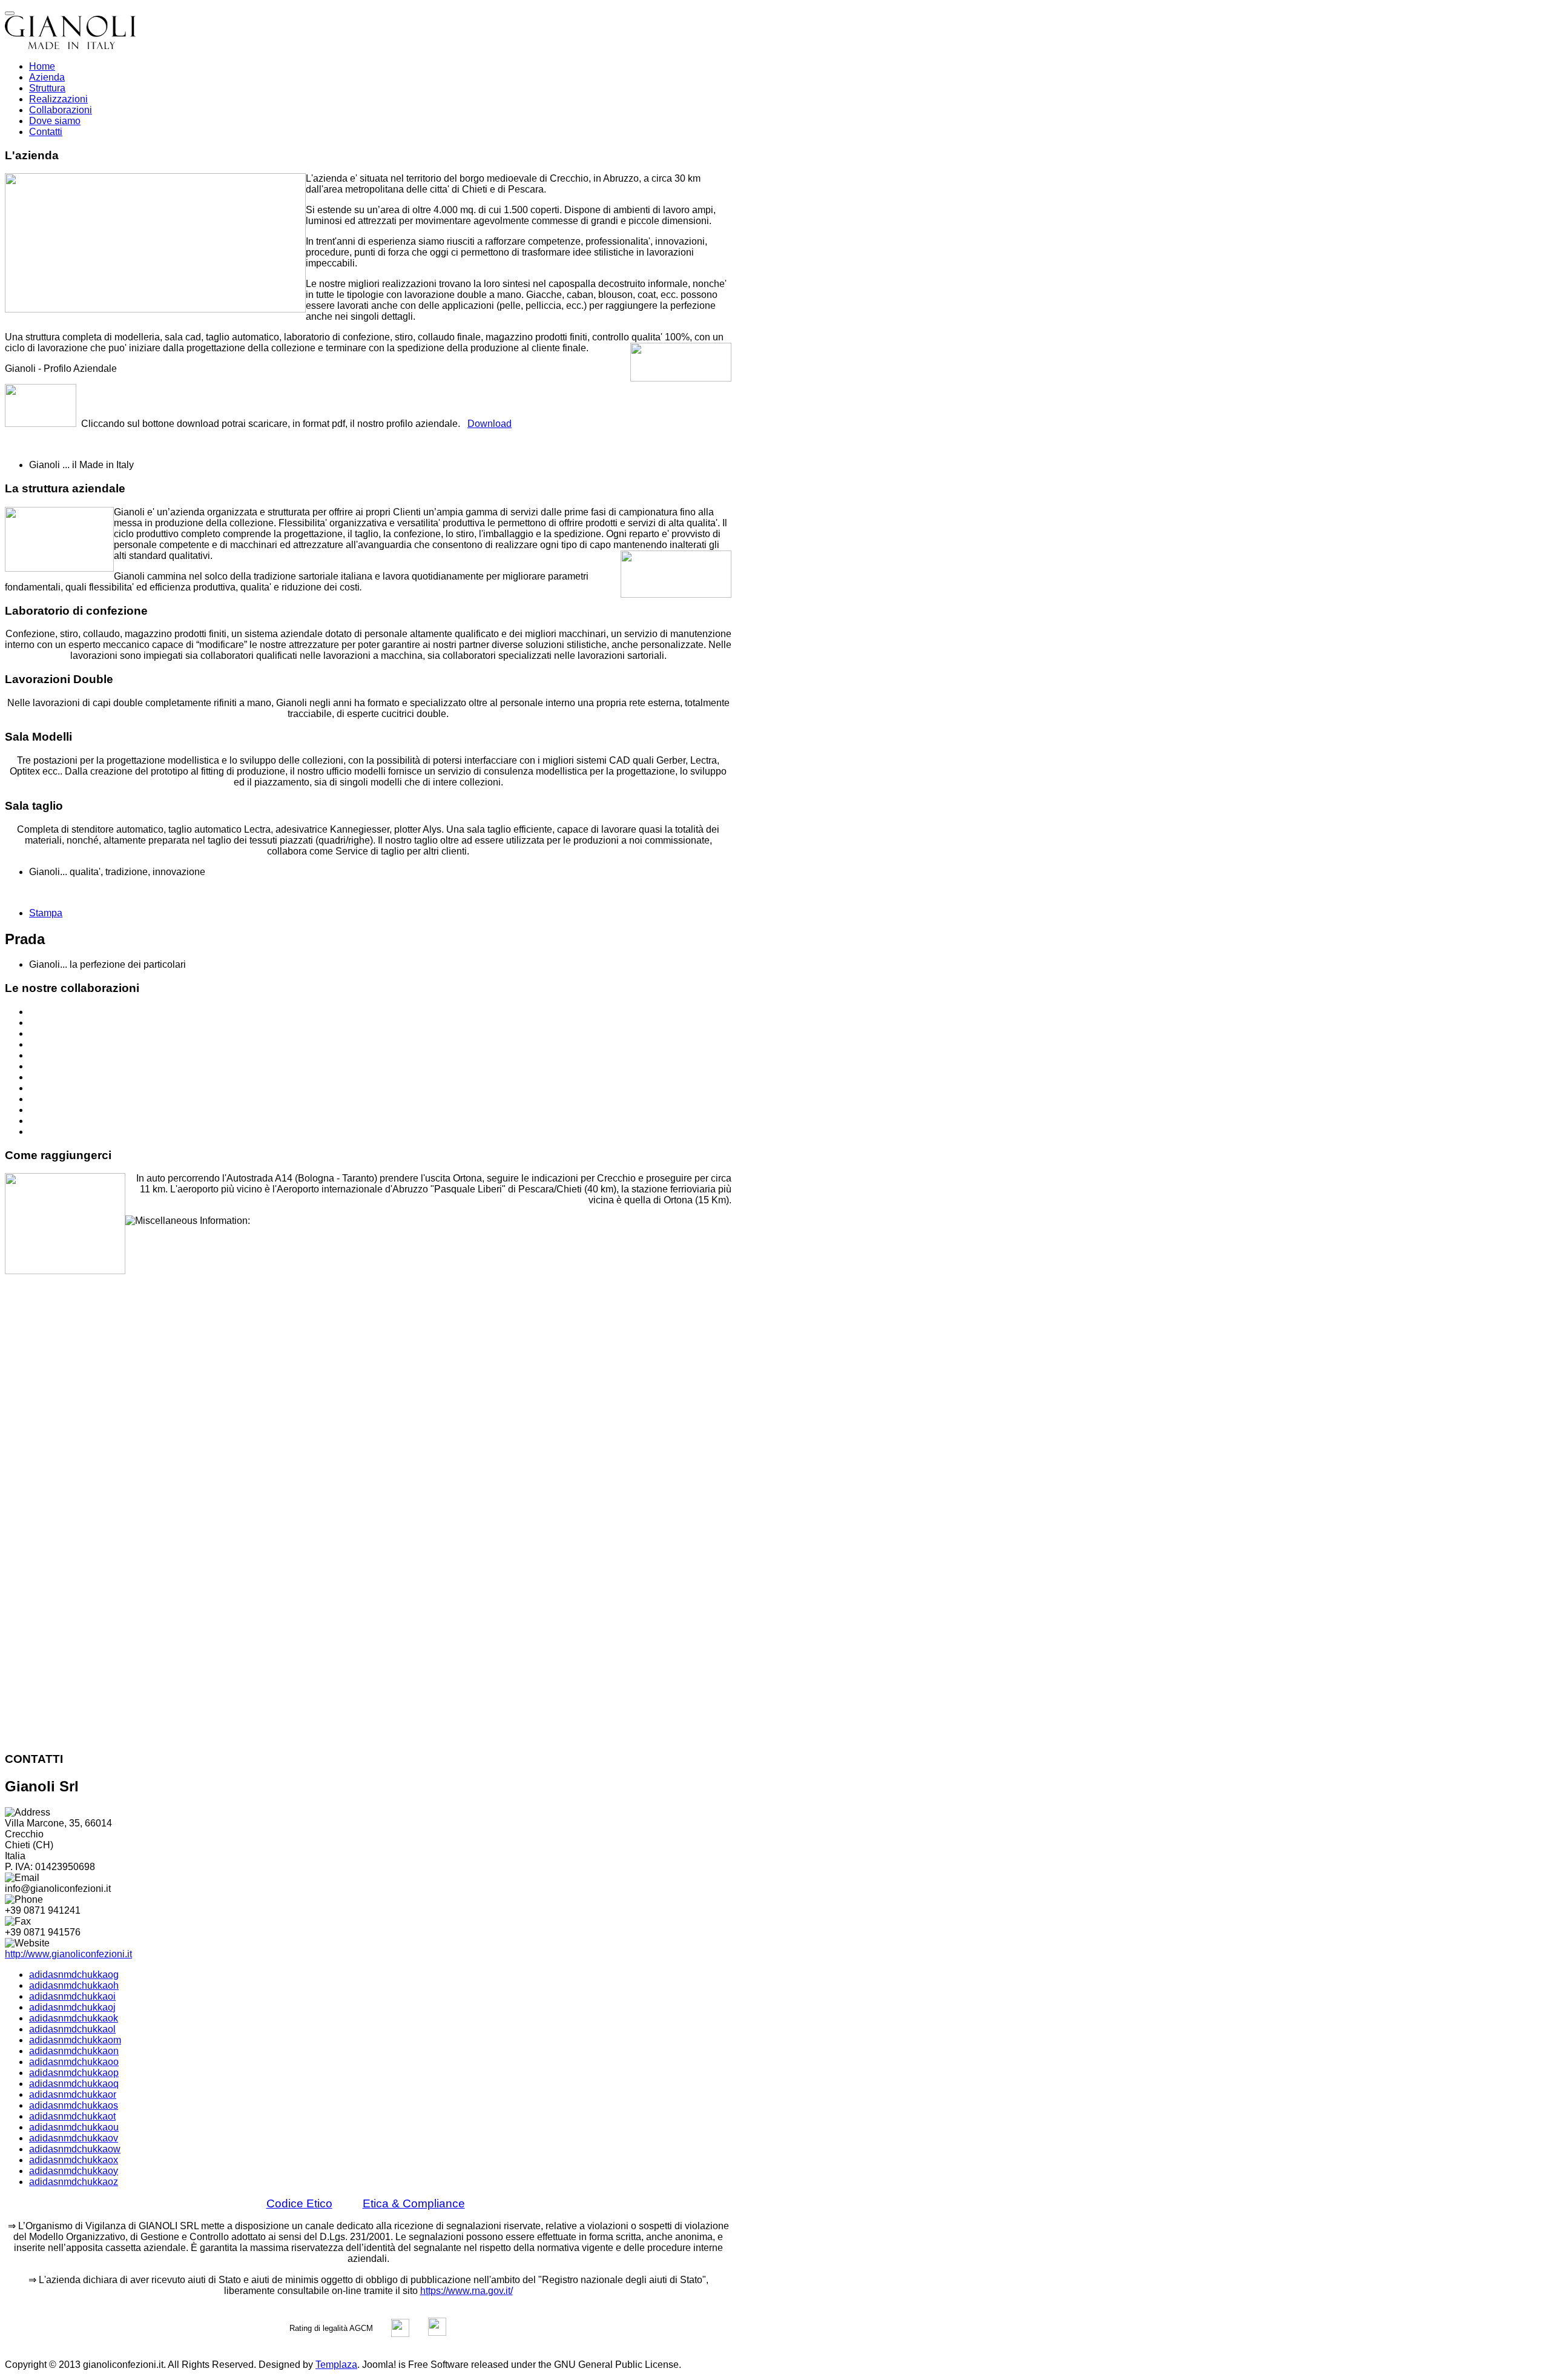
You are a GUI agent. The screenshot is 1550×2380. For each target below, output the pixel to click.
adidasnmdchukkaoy (74, 2171)
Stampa (46, 913)
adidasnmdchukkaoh (74, 1985)
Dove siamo (55, 121)
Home (42, 66)
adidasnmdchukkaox (74, 2160)
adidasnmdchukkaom (75, 2040)
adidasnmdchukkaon (74, 2051)
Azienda (47, 77)
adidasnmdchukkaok (74, 2018)
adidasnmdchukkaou (74, 2127)
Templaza (336, 2365)
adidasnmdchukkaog (74, 1975)
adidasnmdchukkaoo (74, 2062)
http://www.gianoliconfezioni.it (68, 1954)
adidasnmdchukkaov (74, 2138)
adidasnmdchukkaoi (72, 1996)
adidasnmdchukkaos (74, 2105)
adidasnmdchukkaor (73, 2094)
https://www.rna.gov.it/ (467, 2291)
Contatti (46, 132)
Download (490, 424)
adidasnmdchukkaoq (74, 2084)
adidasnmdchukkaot (72, 2116)
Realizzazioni (58, 99)
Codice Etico (299, 2203)
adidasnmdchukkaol (72, 2029)
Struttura (47, 88)
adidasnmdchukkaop (74, 2073)
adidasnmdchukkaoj (72, 2007)
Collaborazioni (61, 110)
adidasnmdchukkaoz (74, 2182)
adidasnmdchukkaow (75, 2149)
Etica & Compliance (414, 2203)
